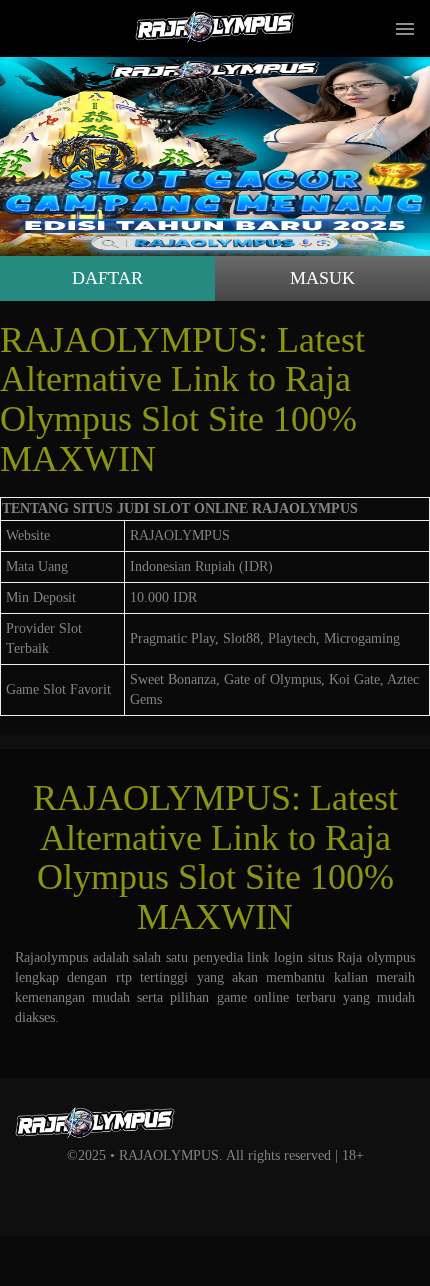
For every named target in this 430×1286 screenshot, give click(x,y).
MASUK (322, 278)
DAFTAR (107, 278)
